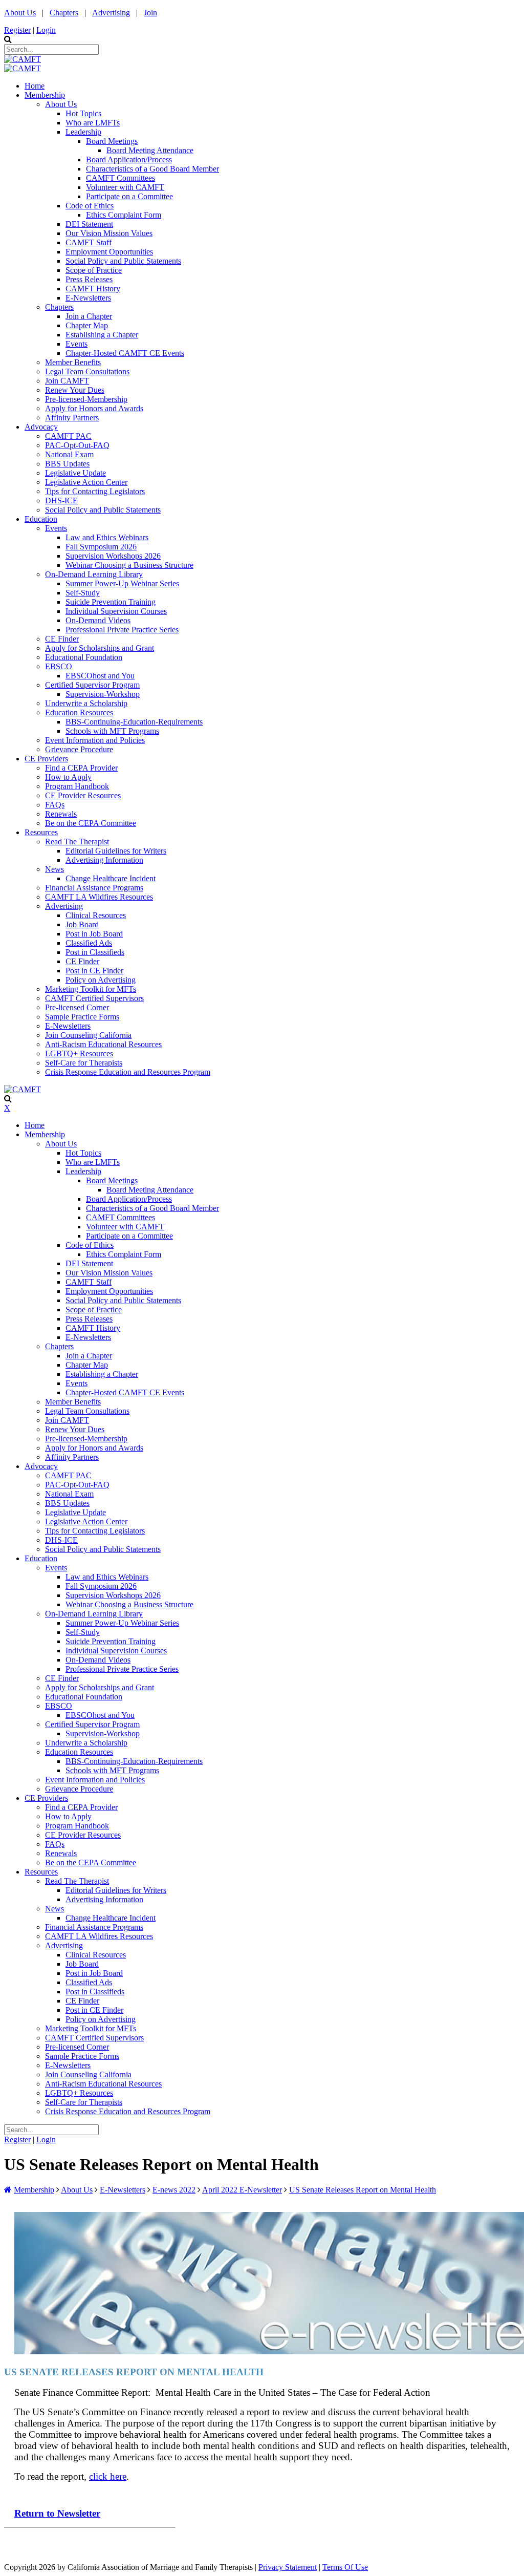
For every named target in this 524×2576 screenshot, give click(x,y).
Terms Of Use (345, 2567)
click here (108, 2476)
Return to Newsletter (57, 2513)
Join (150, 13)
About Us (20, 13)
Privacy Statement (288, 2567)
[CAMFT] (23, 59)
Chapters (64, 13)
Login (46, 30)
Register (17, 30)
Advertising (111, 13)
